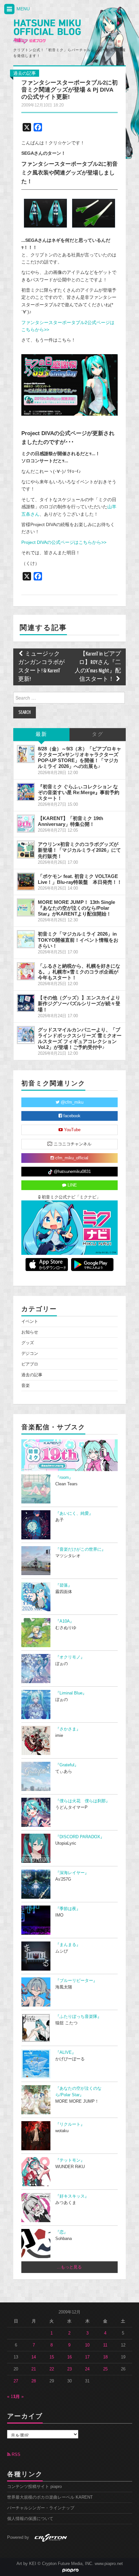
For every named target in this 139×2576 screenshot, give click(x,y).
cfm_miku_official (71, 1158)
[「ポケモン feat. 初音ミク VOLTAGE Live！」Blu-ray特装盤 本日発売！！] (26, 882)
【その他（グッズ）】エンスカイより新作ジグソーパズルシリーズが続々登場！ (79, 1003)
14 (34, 2357)
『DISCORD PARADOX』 (80, 1837)
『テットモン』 (70, 2160)
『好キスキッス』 (72, 2196)
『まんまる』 (68, 1945)
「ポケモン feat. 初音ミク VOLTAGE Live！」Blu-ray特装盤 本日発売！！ (80, 879)
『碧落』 (64, 1585)
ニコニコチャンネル (72, 1144)
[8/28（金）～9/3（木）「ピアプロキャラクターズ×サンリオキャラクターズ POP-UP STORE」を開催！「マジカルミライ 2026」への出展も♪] (26, 754)
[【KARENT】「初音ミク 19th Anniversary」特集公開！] (26, 824)
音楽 (26, 1386)
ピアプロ (30, 1364)
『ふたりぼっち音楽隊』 (78, 2017)
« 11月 (13, 2397)
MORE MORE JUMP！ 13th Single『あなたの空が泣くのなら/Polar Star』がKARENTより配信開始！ (76, 908)
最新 (41, 734)
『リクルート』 (70, 2124)
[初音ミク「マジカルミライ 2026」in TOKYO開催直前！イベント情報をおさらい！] (26, 939)
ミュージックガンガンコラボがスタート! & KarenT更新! (41, 667)
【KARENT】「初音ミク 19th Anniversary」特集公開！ (70, 821)
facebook (71, 1116)
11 (105, 2345)
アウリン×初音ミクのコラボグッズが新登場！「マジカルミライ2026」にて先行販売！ (79, 850)
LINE (72, 1185)
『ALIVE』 (66, 2053)
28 (34, 2381)
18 (105, 2357)
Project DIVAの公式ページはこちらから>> (64, 542)
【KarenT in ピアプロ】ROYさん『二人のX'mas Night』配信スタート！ (98, 667)
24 (87, 2369)
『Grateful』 (67, 1765)
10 (87, 2345)
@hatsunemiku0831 (72, 1172)
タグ (98, 734)
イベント (30, 1322)
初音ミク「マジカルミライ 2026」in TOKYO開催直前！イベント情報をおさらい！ (78, 940)
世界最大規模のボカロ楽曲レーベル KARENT (50, 2497)
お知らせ (30, 1332)
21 (34, 2369)
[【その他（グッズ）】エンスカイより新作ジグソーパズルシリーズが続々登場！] (26, 1003)
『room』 (64, 1478)
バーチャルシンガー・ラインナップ (41, 2508)
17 (87, 2357)
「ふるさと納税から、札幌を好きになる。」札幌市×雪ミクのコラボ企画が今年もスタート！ (79, 972)
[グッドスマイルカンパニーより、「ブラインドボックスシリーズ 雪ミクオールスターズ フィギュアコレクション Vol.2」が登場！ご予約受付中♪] (26, 1035)
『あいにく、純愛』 (74, 1513)
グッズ (28, 1343)
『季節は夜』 (68, 1909)
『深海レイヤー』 (72, 1873)
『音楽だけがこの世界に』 (80, 1549)
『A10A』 (65, 1621)
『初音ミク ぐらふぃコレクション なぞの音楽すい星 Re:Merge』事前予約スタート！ (79, 792)
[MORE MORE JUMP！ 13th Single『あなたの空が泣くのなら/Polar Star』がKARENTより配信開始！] (26, 907)
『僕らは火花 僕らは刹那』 (83, 1801)
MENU (22, 9)
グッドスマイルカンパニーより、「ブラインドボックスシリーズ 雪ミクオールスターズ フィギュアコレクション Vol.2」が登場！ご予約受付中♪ (80, 1038)
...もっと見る (69, 2267)
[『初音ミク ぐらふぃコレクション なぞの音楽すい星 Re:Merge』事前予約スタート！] (26, 792)
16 (69, 2357)
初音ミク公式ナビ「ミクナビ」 (70, 1197)
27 (16, 2381)
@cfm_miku (71, 1102)
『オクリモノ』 (70, 1657)
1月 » (19, 2397)
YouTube (72, 1130)
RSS (15, 2455)
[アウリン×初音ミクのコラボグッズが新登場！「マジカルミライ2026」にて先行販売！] (26, 849)
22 (52, 2369)
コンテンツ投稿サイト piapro (34, 2487)
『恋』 (62, 2232)
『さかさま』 (68, 1729)
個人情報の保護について (30, 2519)
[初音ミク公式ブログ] (47, 32)
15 (52, 2357)
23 (69, 2369)
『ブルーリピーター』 (76, 1981)
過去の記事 (25, 73)
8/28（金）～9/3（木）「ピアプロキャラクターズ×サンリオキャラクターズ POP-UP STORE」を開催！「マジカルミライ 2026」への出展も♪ (80, 757)
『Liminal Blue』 (71, 1693)
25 (105, 2369)
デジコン (30, 1354)
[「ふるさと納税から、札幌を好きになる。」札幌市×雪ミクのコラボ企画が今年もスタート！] (26, 971)
